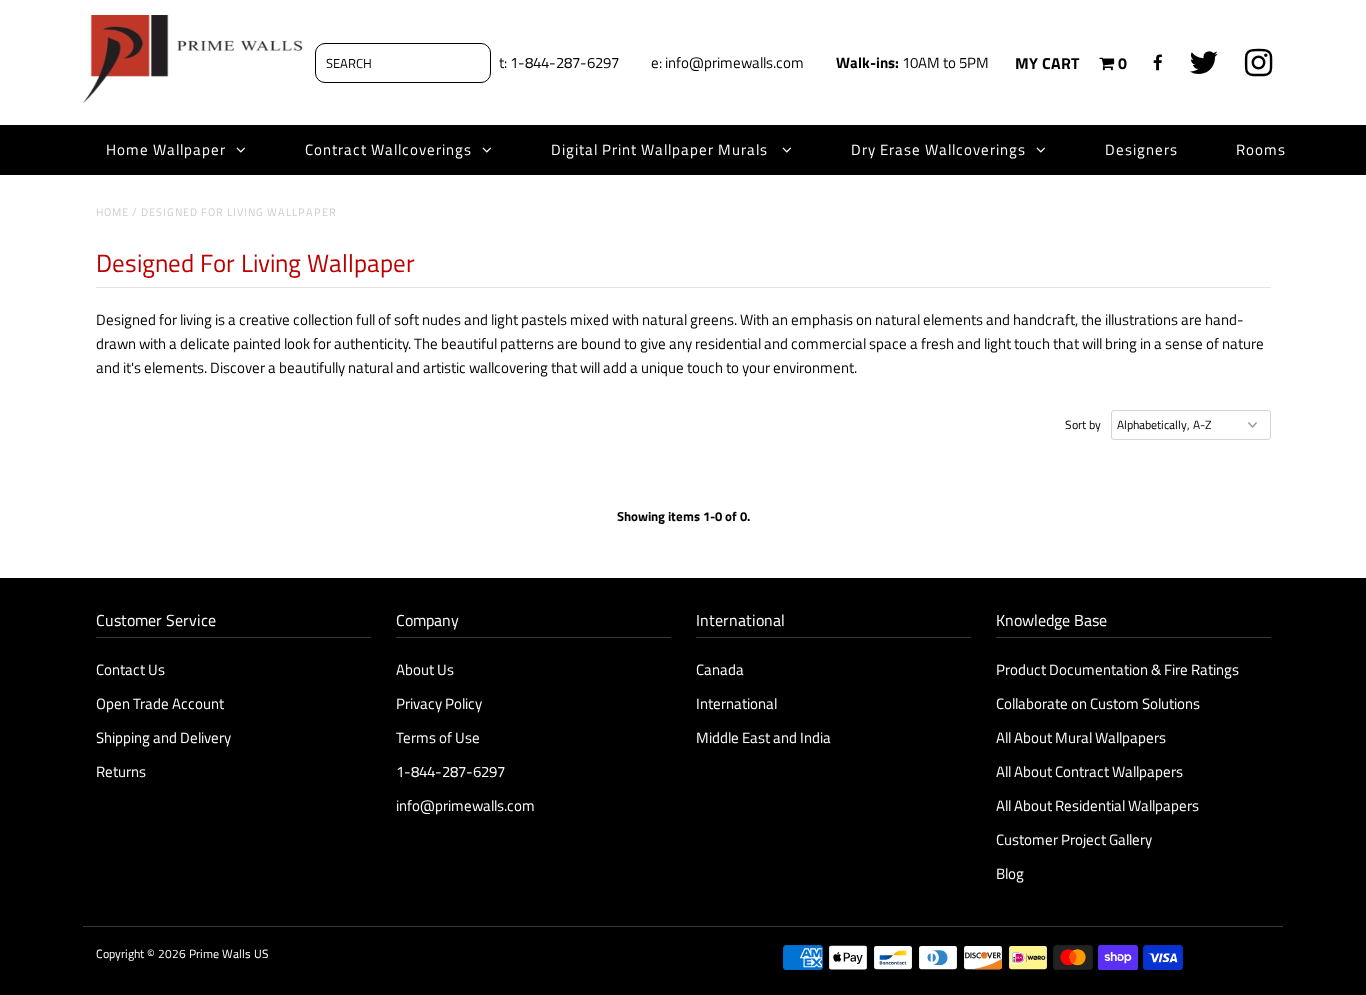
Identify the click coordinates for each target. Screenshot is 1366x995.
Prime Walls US (229, 953)
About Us (425, 669)
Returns (121, 771)
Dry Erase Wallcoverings (938, 149)
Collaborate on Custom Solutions (1098, 703)
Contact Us (130, 669)
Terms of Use (438, 737)
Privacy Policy (439, 703)
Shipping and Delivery (163, 737)
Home (112, 212)
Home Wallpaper (166, 149)
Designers (1141, 149)
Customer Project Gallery (1074, 839)
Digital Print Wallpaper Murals (661, 149)
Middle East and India (763, 737)
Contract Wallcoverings (388, 149)
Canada (720, 669)
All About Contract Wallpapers (1089, 771)
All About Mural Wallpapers (1082, 737)
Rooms (1261, 149)
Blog (1010, 873)
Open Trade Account (160, 703)
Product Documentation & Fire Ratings (1117, 669)
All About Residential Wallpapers (1097, 805)
